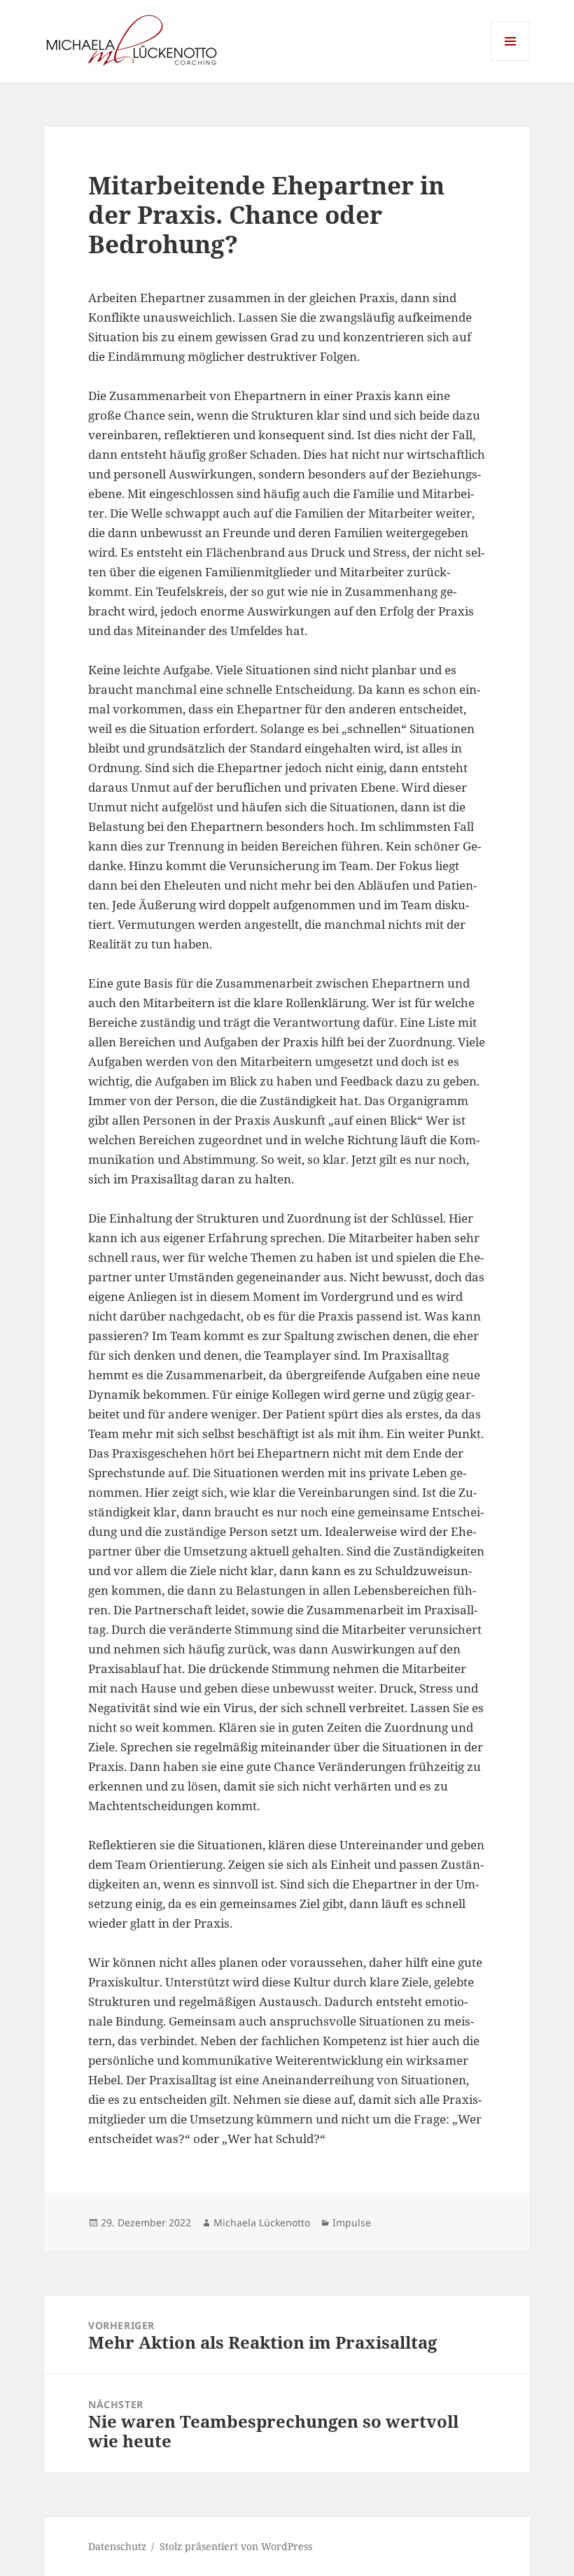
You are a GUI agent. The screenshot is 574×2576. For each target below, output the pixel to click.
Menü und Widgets (511, 61)
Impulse (352, 2222)
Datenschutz (117, 2546)
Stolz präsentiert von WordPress (236, 2546)
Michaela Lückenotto (262, 2222)
